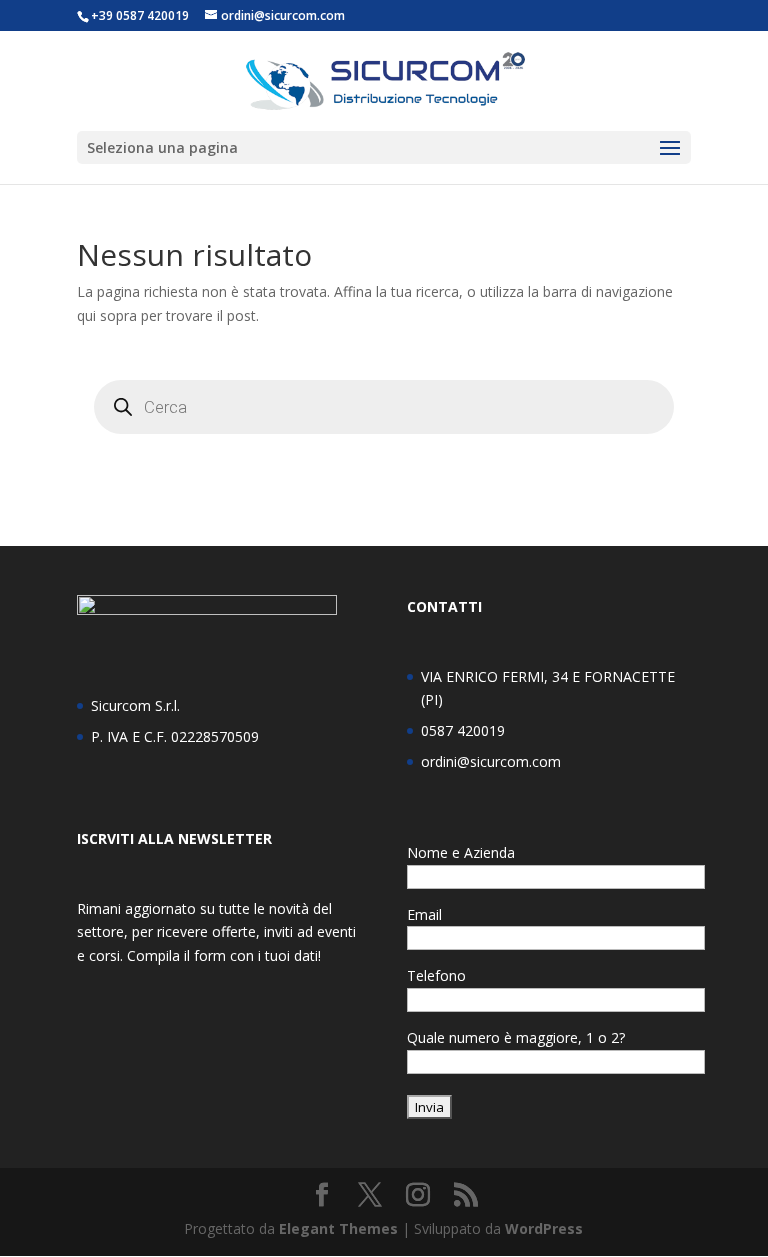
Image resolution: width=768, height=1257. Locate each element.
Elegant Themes (338, 1228)
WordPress (544, 1228)
